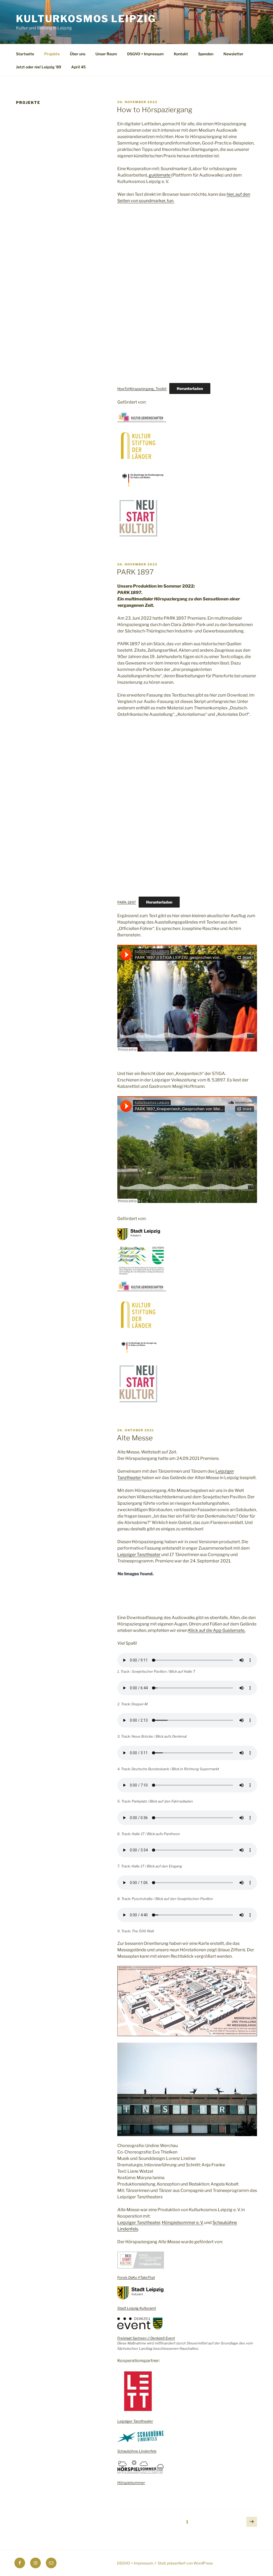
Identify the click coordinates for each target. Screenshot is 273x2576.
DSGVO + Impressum (145, 54)
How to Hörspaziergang (154, 110)
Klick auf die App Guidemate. (217, 1630)
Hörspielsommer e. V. (183, 2223)
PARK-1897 (127, 902)
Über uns (78, 54)
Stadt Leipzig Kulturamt (137, 2308)
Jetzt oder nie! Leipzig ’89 (39, 67)
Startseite (25, 54)
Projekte (52, 54)
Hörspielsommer (131, 2483)
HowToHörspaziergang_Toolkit (142, 389)
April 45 (78, 67)
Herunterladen (190, 388)
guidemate (160, 175)
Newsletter (233, 54)
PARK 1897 (135, 572)
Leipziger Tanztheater (139, 1555)
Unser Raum (106, 54)
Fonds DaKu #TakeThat (136, 2277)
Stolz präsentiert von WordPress (185, 2563)
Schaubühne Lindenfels (137, 2451)
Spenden (206, 54)
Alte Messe (135, 1438)
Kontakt (181, 54)
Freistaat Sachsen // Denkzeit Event (146, 2338)
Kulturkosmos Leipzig (86, 19)
